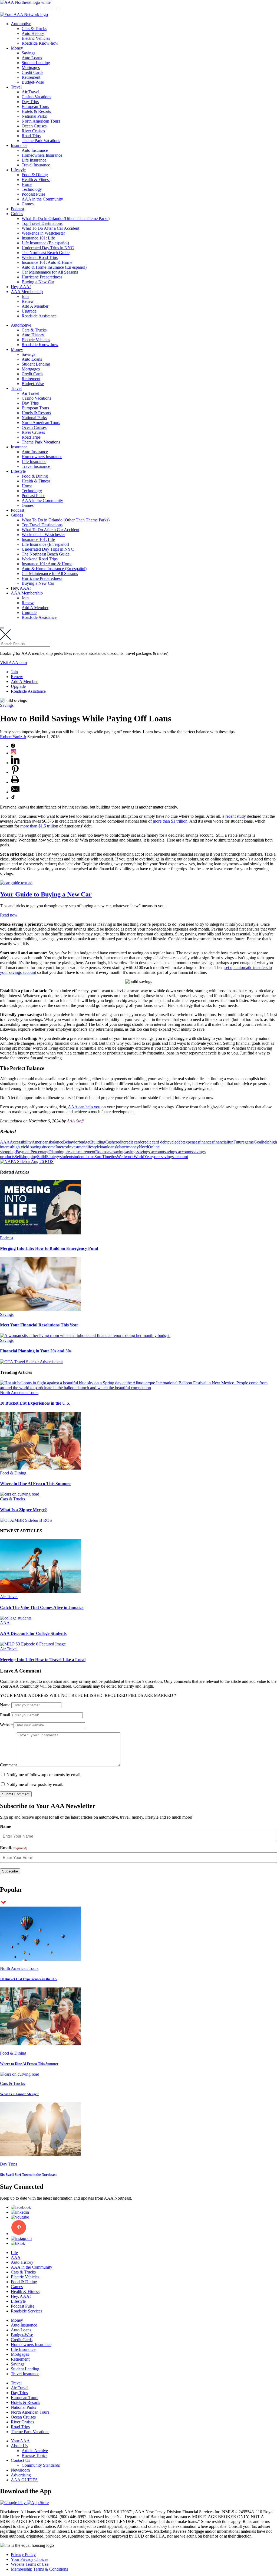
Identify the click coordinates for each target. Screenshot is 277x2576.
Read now (9, 915)
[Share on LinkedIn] (15, 763)
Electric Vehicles (36, 38)
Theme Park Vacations (41, 141)
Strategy (53, 1157)
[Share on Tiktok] (13, 798)
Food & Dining (35, 175)
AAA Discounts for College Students (33, 1633)
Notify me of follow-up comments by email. (44, 1775)
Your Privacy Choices (29, 2559)
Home (27, 184)
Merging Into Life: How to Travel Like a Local (43, 1660)
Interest (62, 1147)
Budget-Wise (33, 82)
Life (14, 2253)
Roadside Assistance (39, 316)
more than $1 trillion (170, 821)
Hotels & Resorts (36, 111)
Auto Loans (32, 58)
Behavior (71, 1142)
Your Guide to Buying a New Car (46, 894)
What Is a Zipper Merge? (23, 1510)
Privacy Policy (23, 2554)
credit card (132, 1142)
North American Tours (41, 121)
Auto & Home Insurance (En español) (54, 267)
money (133, 1147)
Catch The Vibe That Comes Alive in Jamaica (42, 1607)
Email (5, 1715)
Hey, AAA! (21, 287)
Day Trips (30, 102)
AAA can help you (84, 1107)
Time (107, 1157)
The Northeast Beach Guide (46, 253)
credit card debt (154, 1142)
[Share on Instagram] (14, 753)
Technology (32, 189)
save (110, 1152)
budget (85, 1142)
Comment (8, 1765)
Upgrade (29, 311)
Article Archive (35, 2451)
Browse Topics (34, 2455)
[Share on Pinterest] (15, 772)
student (66, 1157)
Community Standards (41, 2465)
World (139, 1157)
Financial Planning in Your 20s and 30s (36, 1351)
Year (148, 1157)
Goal (258, 1142)
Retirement (31, 77)
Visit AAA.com (13, 663)
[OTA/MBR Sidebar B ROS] (26, 1520)
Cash (110, 1142)
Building (98, 1142)
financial (220, 1142)
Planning (57, 1152)
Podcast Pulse (33, 194)
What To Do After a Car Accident (50, 228)
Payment (23, 1152)
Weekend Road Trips (40, 257)
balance (57, 1142)
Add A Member (35, 306)
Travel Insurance (36, 165)
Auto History (33, 33)
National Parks (34, 116)
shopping (29, 1157)
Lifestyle (18, 170)
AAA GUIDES (24, 2480)
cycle (172, 1142)
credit (119, 1142)
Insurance (19, 145)
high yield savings (28, 1147)
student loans (83, 1157)
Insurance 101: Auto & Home (47, 262)
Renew (28, 301)
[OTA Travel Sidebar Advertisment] (31, 1362)
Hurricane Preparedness (42, 277)
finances (206, 1142)
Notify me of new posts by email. (35, 1784)
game (249, 1142)
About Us (19, 2446)
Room (100, 1152)
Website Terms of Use (30, 2564)
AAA (5, 1142)
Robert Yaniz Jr (13, 737)
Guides (17, 214)
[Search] (2, 628)
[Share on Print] (15, 782)
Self (18, 1157)
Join (25, 296)
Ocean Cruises (34, 126)
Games (28, 204)
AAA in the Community (42, 199)
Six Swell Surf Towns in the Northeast (28, 2175)
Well (121, 1157)
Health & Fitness (36, 180)
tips (114, 1157)
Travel (16, 87)
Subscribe (10, 1871)
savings (131, 1152)
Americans (41, 1142)
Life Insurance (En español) (45, 243)
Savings (28, 53)
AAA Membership (27, 292)
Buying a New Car (38, 282)
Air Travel (30, 92)
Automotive (21, 24)
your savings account (170, 1157)
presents (71, 1152)
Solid (42, 1157)
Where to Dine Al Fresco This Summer (36, 1483)
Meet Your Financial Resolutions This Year (39, 1325)
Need (143, 1147)
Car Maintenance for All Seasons (50, 272)
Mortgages (31, 68)
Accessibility (21, 1142)
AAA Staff (75, 1121)
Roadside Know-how (40, 43)
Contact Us (20, 2460)
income (49, 1147)
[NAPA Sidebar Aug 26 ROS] (27, 1161)
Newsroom (20, 2470)
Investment (77, 1147)
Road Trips (31, 136)
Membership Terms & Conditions (39, 2569)
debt (180, 1142)
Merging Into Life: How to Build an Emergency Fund (49, 1248)
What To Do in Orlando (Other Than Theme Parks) (66, 218)
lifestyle (93, 1147)
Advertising (21, 2475)
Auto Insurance (35, 150)
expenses (191, 1142)
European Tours (35, 106)
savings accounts (179, 1152)
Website (7, 1725)
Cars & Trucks (34, 29)
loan (103, 1147)
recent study (236, 816)
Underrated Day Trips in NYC (48, 248)
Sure (98, 1157)
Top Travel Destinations (42, 223)
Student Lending (36, 63)
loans (112, 1147)
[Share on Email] (15, 792)
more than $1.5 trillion (39, 826)
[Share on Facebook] (13, 746)
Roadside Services (27, 2311)
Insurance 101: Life (38, 238)
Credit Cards (32, 72)
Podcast (17, 209)
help (266, 1142)
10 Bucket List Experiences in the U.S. (35, 1403)
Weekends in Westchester (43, 233)
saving (119, 1152)
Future (239, 1142)
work (129, 1157)
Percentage (40, 1152)
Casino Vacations (36, 97)
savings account (151, 1152)
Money (17, 48)
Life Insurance (34, 160)
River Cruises (33, 131)
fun (231, 1142)
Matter (122, 1147)
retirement (87, 1152)
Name (5, 1705)
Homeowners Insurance (42, 155)
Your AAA (20, 2441)
